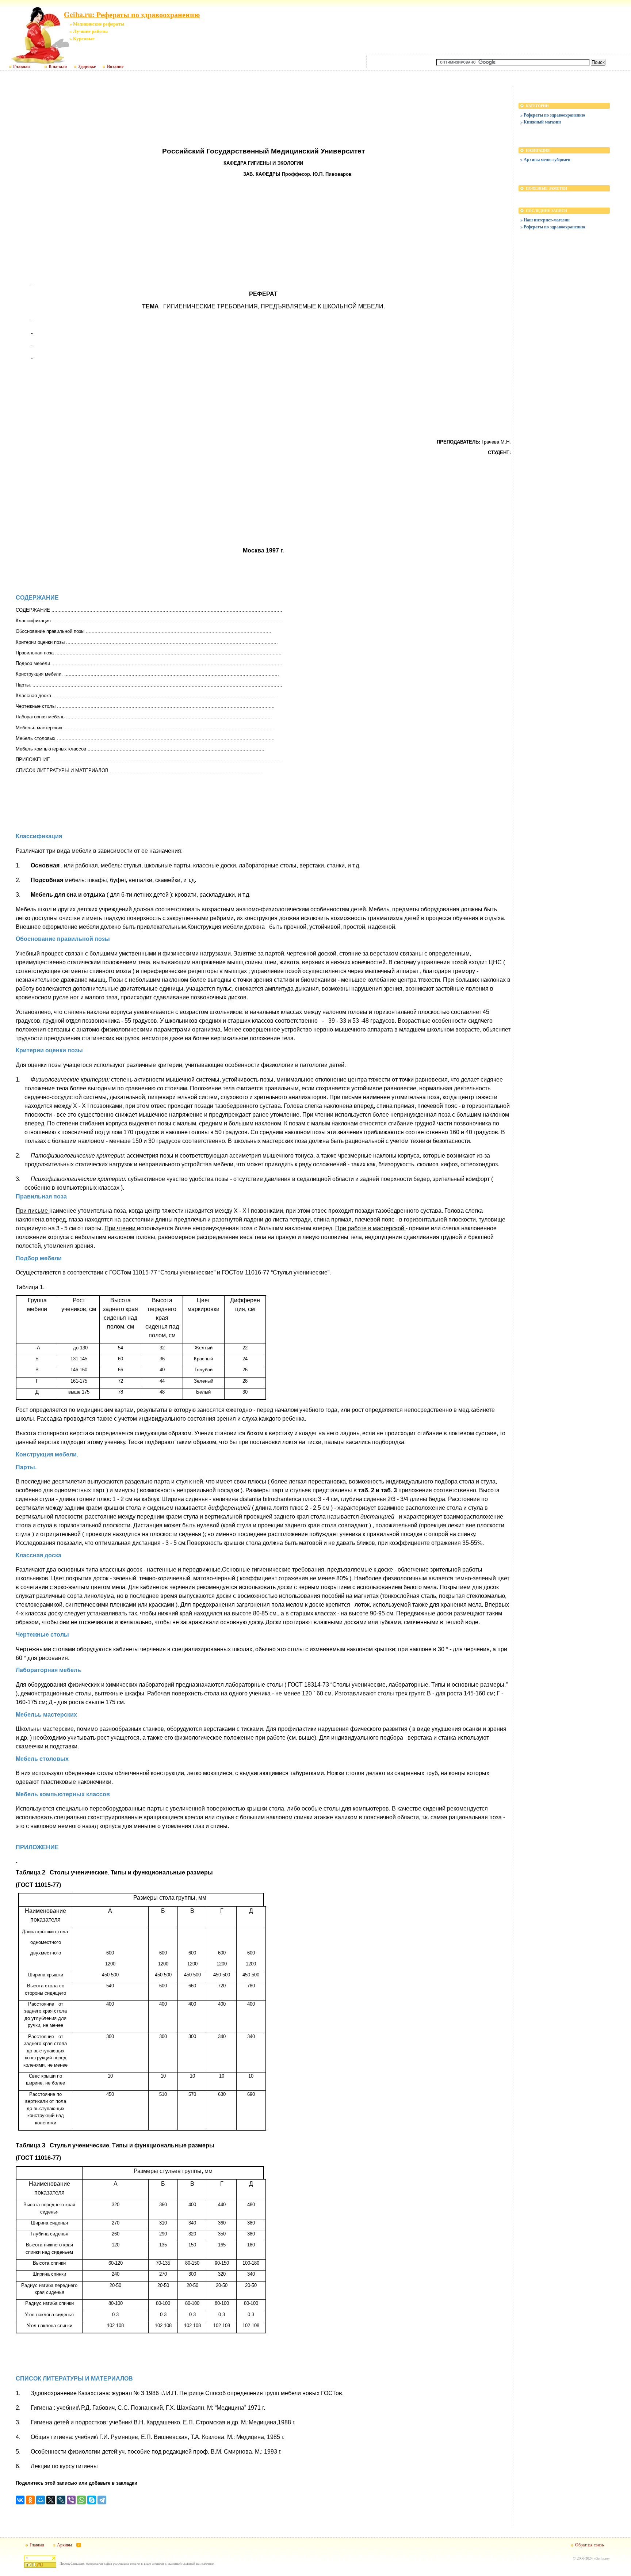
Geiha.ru (602, 2558)
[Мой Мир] (41, 2500)
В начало (58, 67)
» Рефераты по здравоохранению (553, 115)
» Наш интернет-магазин (545, 220)
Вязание (115, 67)
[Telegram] (102, 2500)
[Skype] (92, 2500)
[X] (51, 2500)
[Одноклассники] (30, 2500)
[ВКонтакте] (20, 2500)
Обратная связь (589, 2545)
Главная (22, 67)
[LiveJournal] (61, 2500)
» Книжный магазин (541, 122)
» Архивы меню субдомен (545, 159)
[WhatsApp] (81, 2500)
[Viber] (71, 2500)
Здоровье (87, 67)
